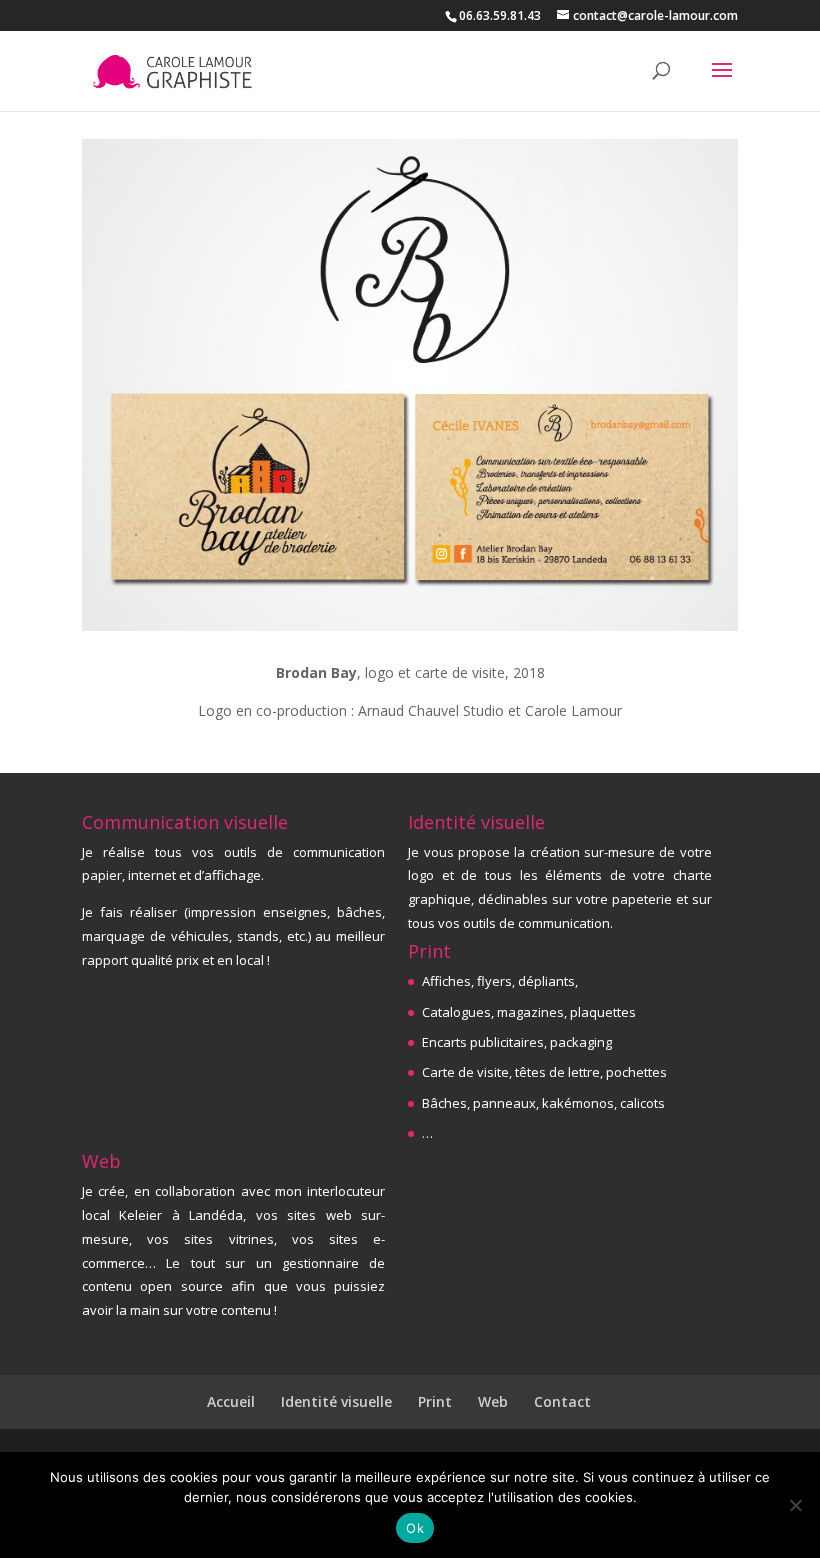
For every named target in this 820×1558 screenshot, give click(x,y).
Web (493, 1401)
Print (435, 1401)
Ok (415, 1528)
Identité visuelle (336, 1401)
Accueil (231, 1401)
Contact (562, 1401)
